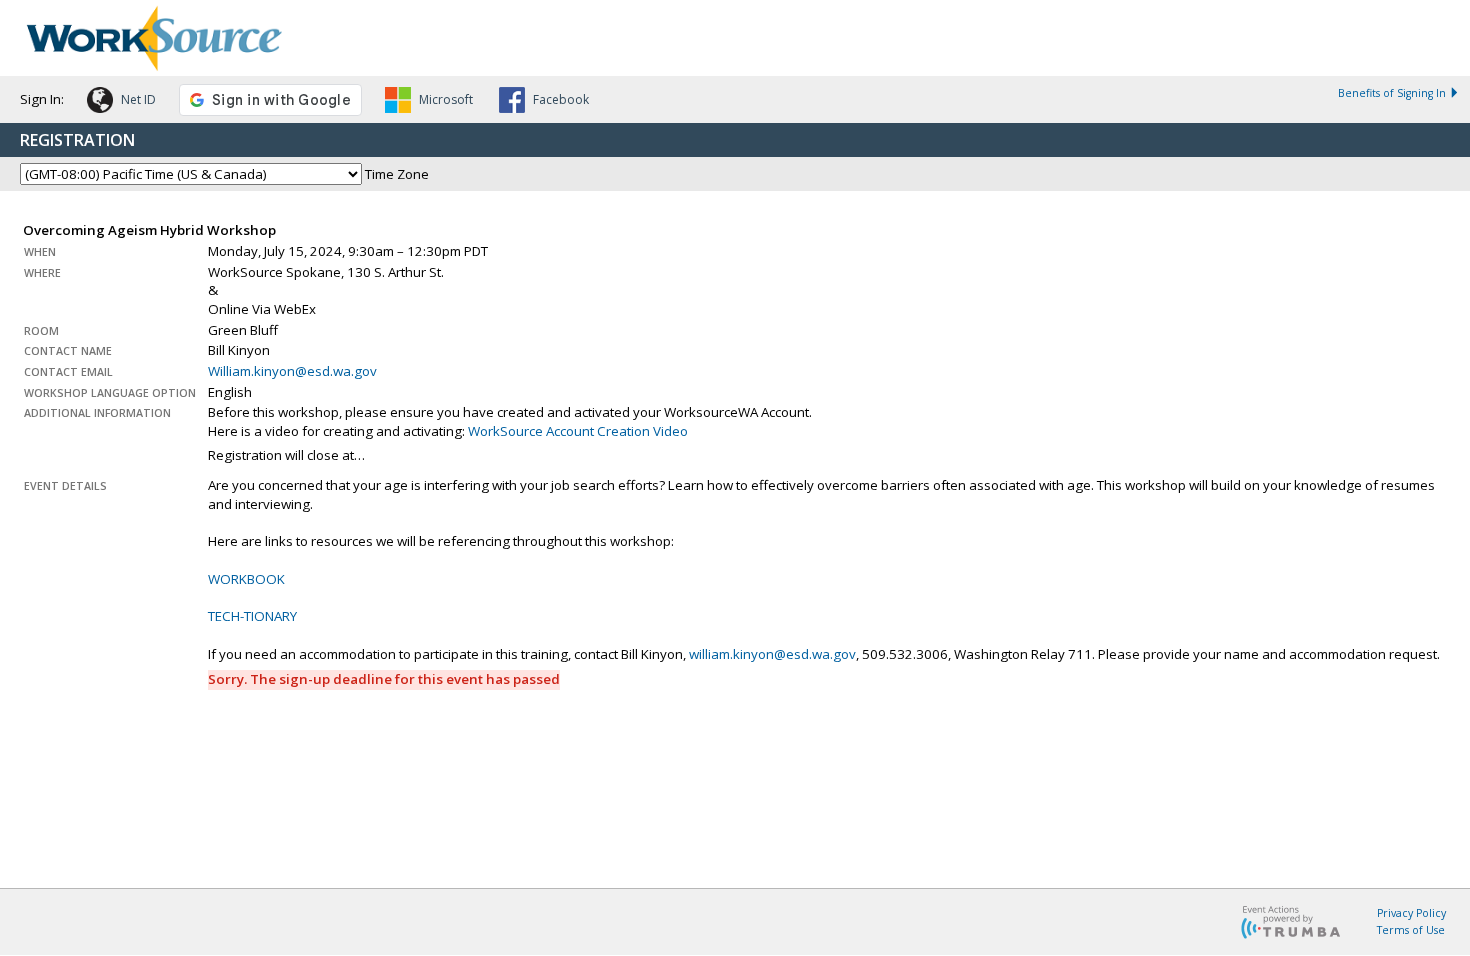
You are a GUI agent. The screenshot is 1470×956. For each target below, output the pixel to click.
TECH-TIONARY (252, 616)
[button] (121, 103)
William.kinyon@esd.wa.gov (292, 371)
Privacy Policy (1411, 913)
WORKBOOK (246, 579)
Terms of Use (1411, 930)
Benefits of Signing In (1392, 93)
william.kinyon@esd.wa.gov (772, 654)
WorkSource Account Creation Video (578, 431)
